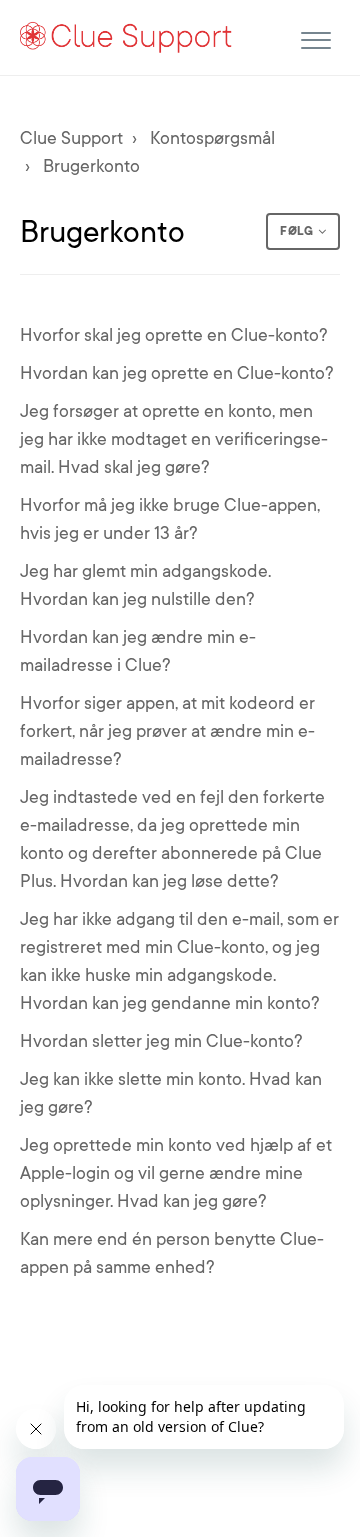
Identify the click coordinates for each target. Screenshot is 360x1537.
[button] (315, 37)
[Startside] (126, 36)
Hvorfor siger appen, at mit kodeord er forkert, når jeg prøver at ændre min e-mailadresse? (167, 731)
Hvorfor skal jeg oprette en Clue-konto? (174, 335)
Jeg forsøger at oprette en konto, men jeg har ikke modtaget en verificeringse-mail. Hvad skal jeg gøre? (174, 439)
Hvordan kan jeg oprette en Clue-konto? (177, 373)
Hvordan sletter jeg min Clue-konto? (161, 1041)
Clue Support (71, 138)
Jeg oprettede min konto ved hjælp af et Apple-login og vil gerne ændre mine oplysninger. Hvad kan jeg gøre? (176, 1173)
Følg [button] (296, 231)
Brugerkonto (91, 166)
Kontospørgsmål (212, 138)
